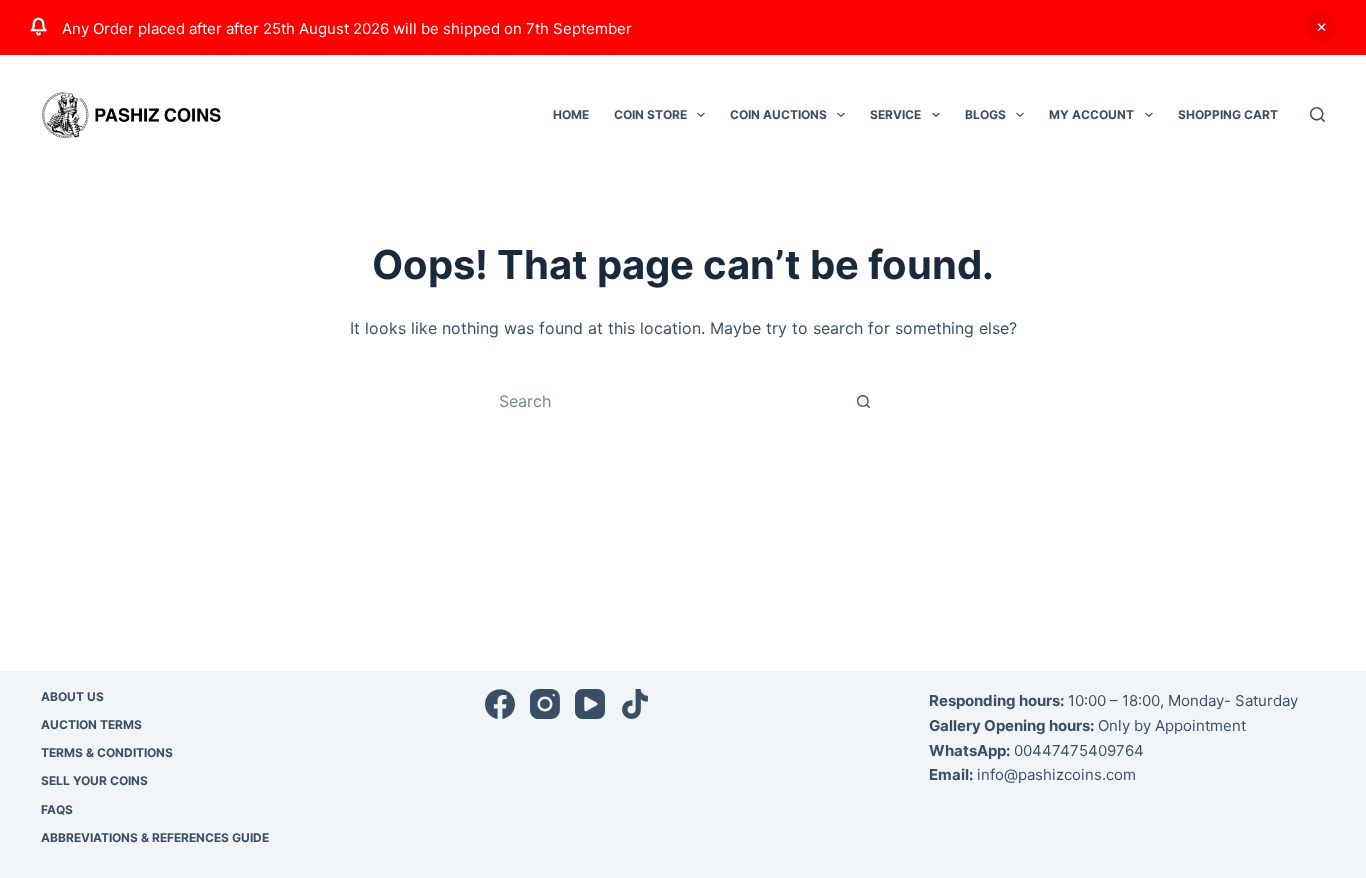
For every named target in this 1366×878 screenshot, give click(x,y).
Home (571, 114)
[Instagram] (545, 704)
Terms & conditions (107, 752)
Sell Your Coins (94, 780)
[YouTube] (590, 704)
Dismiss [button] (1321, 27)
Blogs (985, 114)
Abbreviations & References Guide (155, 837)
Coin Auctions (778, 114)
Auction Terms (91, 724)
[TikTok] (635, 704)
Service (895, 114)
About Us (72, 696)
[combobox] (664, 401)
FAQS (57, 809)
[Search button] (863, 401)
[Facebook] (500, 704)
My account (1091, 114)
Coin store (650, 114)
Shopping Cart (1228, 114)
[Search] (1317, 114)
